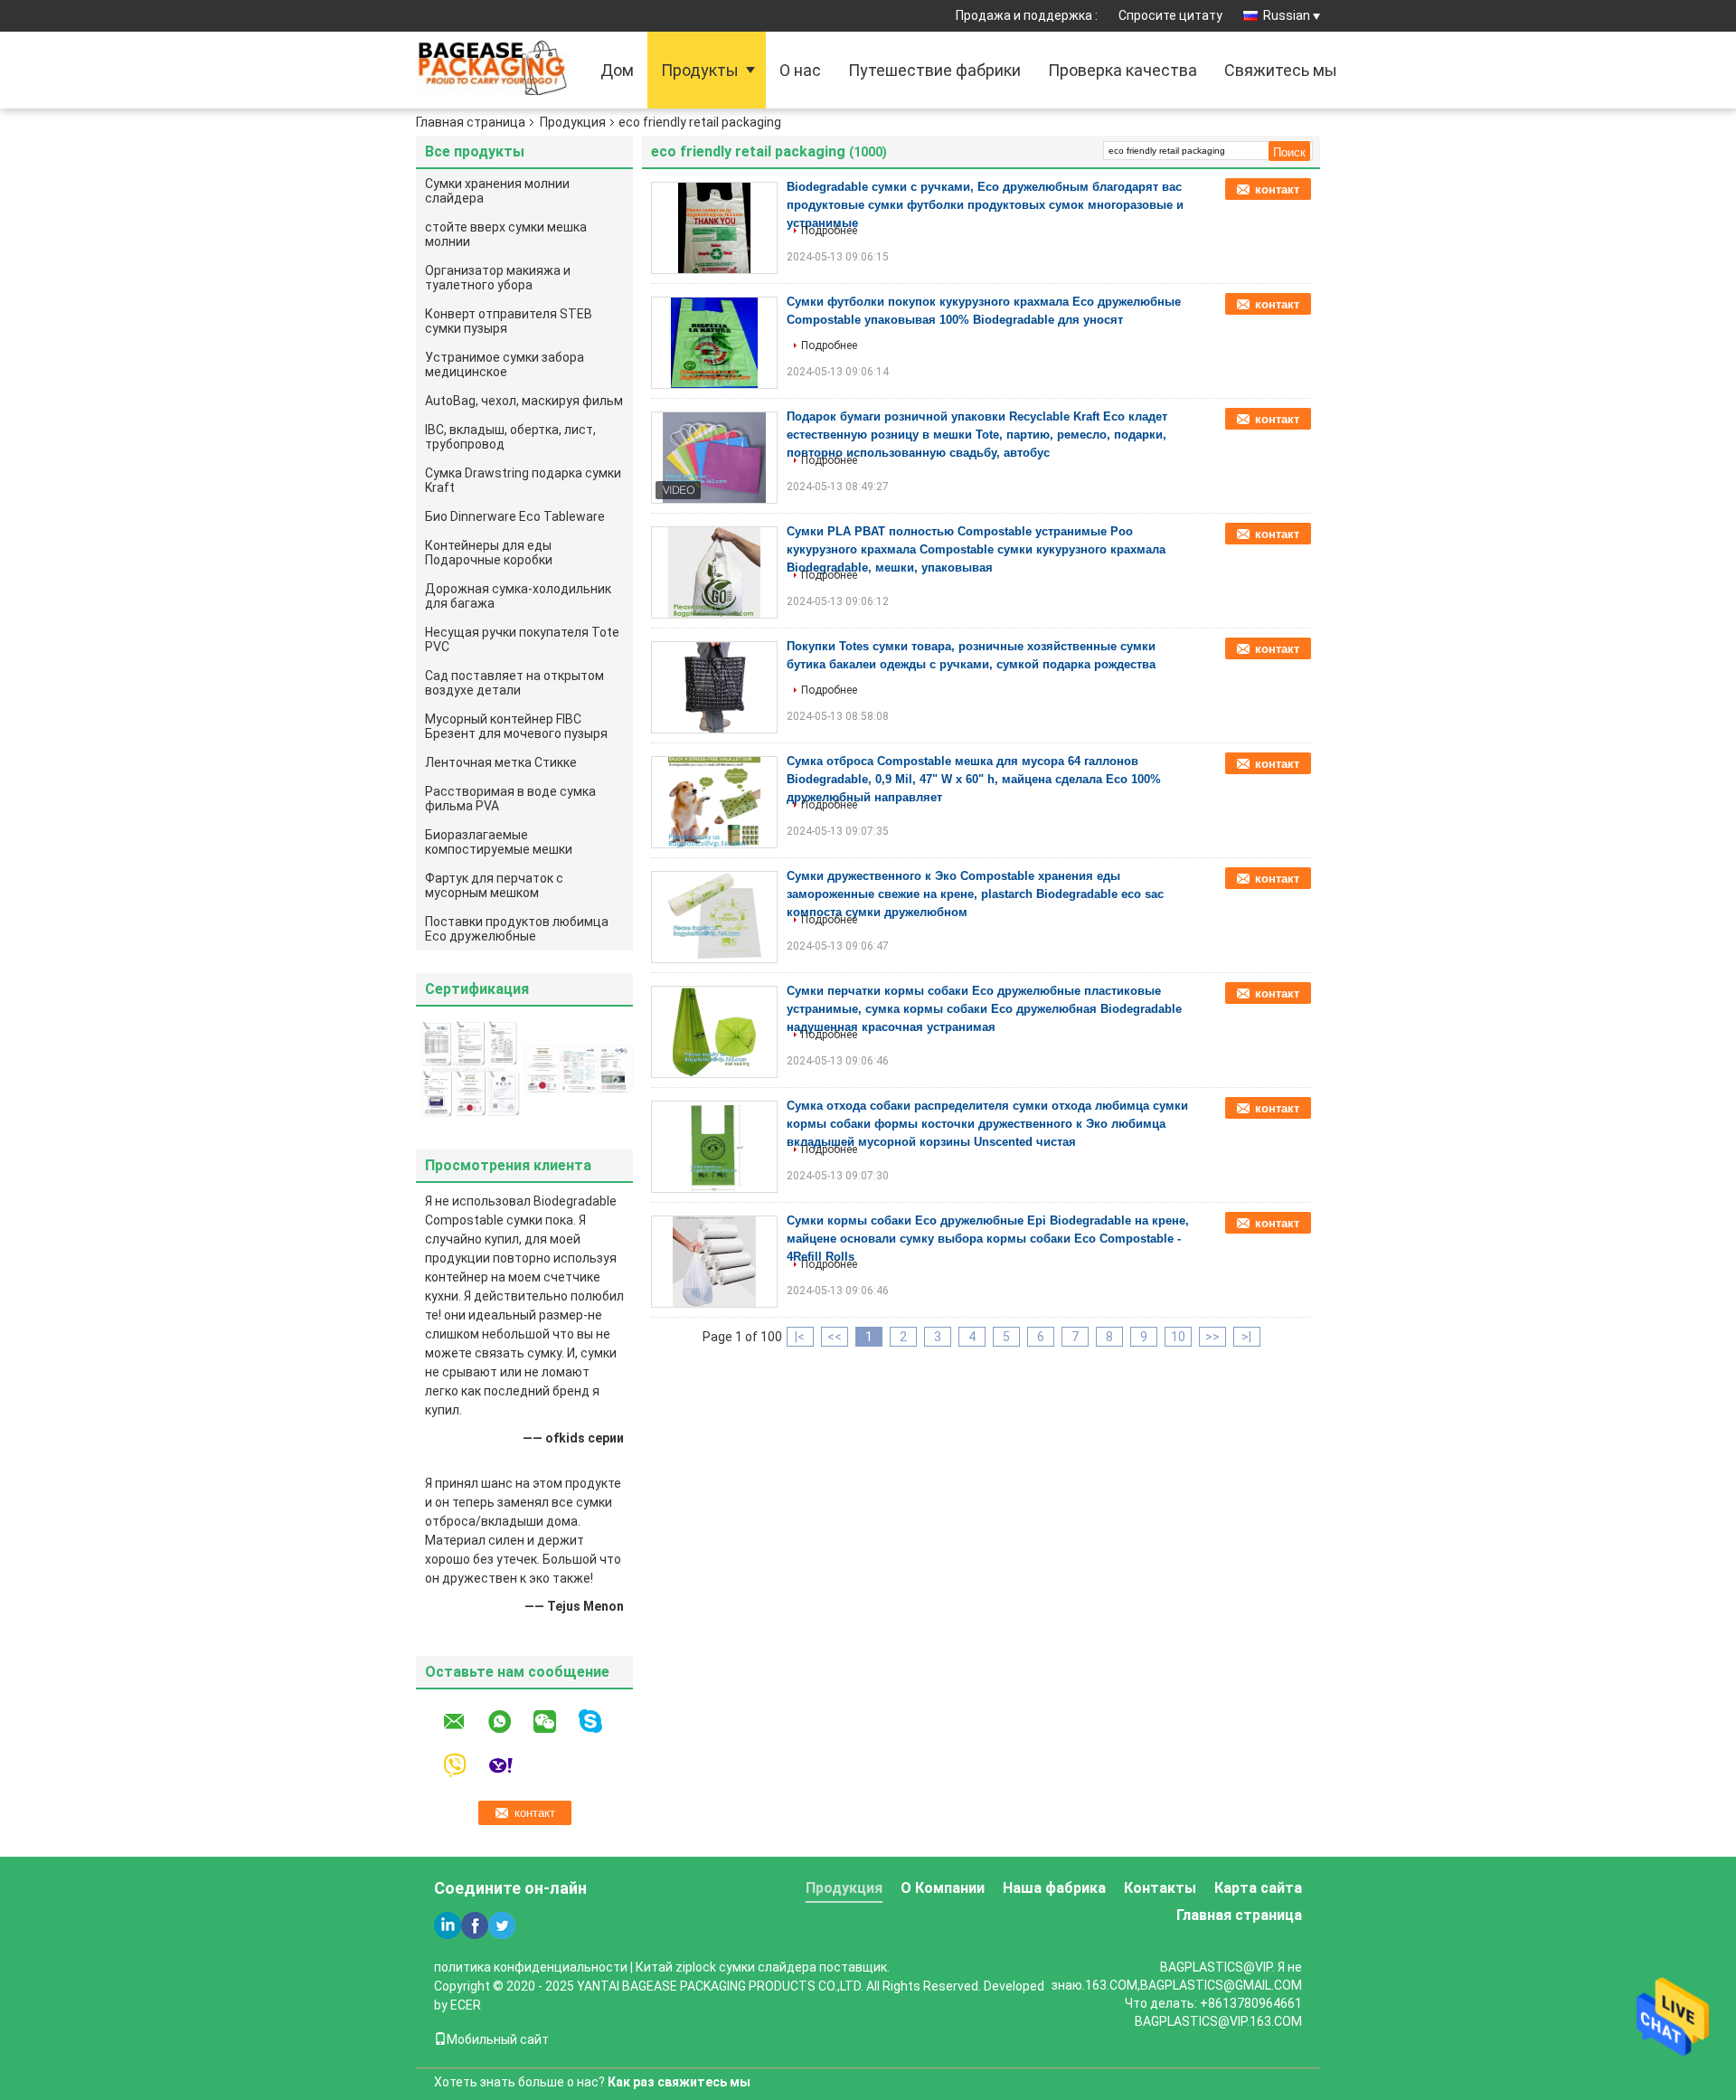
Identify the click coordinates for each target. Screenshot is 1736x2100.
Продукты (700, 70)
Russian (1287, 15)
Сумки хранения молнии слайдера (497, 191)
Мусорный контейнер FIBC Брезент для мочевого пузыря (516, 726)
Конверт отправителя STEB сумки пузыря (509, 321)
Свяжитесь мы (1281, 70)
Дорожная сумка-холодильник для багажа (518, 596)
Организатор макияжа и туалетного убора (498, 278)
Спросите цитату (1170, 15)
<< (835, 1337)
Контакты (1160, 1888)
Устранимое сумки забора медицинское (505, 364)
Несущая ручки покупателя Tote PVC (522, 639)
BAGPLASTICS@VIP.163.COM (1218, 2021)
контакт (1277, 189)
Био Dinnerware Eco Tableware (515, 516)
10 (1178, 1337)
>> (1212, 1337)
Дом (617, 70)
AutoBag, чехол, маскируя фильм (524, 401)
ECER (466, 2005)
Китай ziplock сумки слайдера (726, 1967)
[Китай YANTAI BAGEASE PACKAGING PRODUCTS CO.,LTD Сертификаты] (470, 1068)
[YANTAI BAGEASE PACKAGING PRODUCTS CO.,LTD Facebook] (475, 1925)
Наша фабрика (1054, 1888)
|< (800, 1337)
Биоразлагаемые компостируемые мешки (499, 842)
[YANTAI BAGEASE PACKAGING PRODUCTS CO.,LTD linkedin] (448, 1925)
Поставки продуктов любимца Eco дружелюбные (517, 929)
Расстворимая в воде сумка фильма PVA (510, 799)
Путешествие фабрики (934, 70)
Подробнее (829, 231)
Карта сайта (1258, 1888)
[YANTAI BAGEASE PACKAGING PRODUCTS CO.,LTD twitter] (502, 1925)
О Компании (943, 1888)
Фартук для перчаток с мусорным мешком (494, 885)
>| (1246, 1337)
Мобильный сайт (498, 2039)
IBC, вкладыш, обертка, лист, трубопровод (510, 437)
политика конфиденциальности (531, 1967)
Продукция (573, 122)
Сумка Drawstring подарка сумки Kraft (523, 480)
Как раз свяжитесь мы (679, 2082)
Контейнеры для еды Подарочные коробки (489, 553)
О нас (800, 70)
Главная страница (471, 122)
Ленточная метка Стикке (501, 762)
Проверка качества (1123, 70)
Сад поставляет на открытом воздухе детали (514, 683)
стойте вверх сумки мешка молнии (506, 234)
